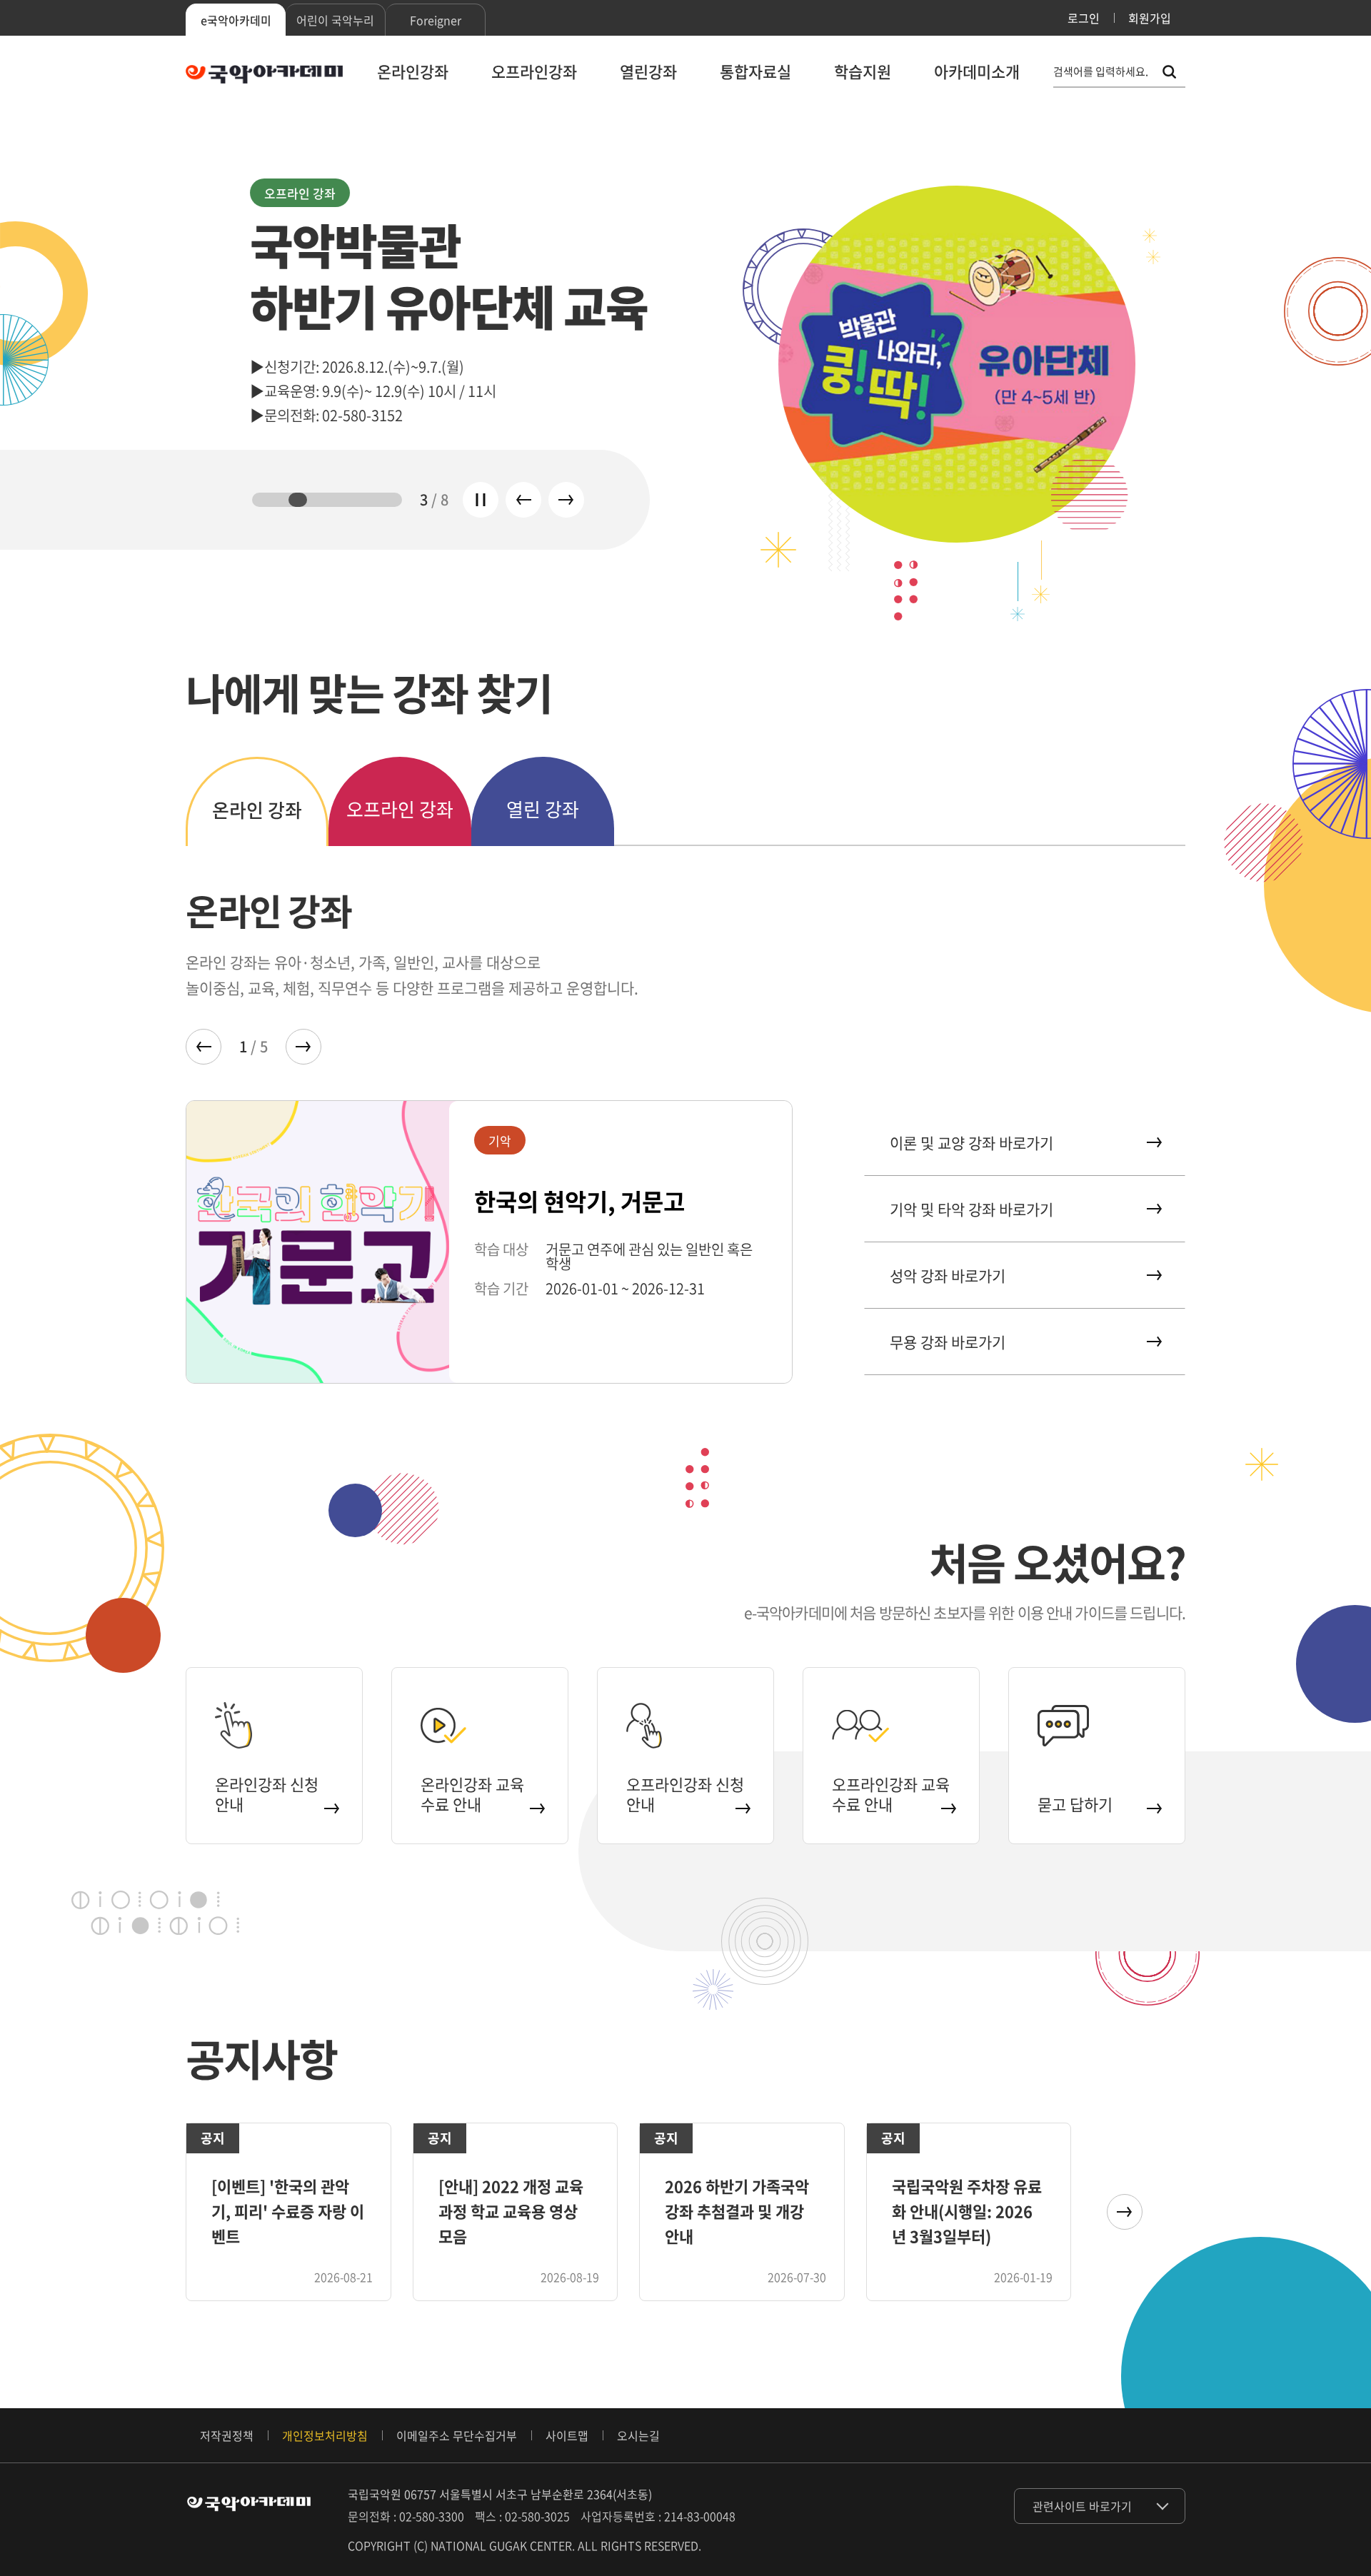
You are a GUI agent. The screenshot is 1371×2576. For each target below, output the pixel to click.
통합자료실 (755, 71)
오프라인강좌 (534, 71)
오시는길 (638, 2435)
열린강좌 (648, 71)
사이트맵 (567, 2435)
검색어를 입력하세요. (1101, 72)
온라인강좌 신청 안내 (267, 1794)
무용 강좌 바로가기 (948, 1342)
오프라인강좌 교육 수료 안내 (891, 1794)
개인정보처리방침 (325, 2435)
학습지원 (863, 71)
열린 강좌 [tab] (543, 809)
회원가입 (1150, 18)
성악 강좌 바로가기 (948, 1276)
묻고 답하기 (1075, 1804)
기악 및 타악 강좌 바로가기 (971, 1209)
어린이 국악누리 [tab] (335, 20)
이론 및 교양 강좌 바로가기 (971, 1143)
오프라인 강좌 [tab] (400, 809)
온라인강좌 (413, 71)
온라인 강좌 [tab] (257, 810)
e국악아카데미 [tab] (236, 20)
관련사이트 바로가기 (1082, 2506)
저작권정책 (227, 2435)
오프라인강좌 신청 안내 (685, 1794)
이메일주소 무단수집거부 (457, 2435)
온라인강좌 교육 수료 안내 (472, 1794)
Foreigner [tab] (436, 20)
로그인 (1084, 18)
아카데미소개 (977, 71)
